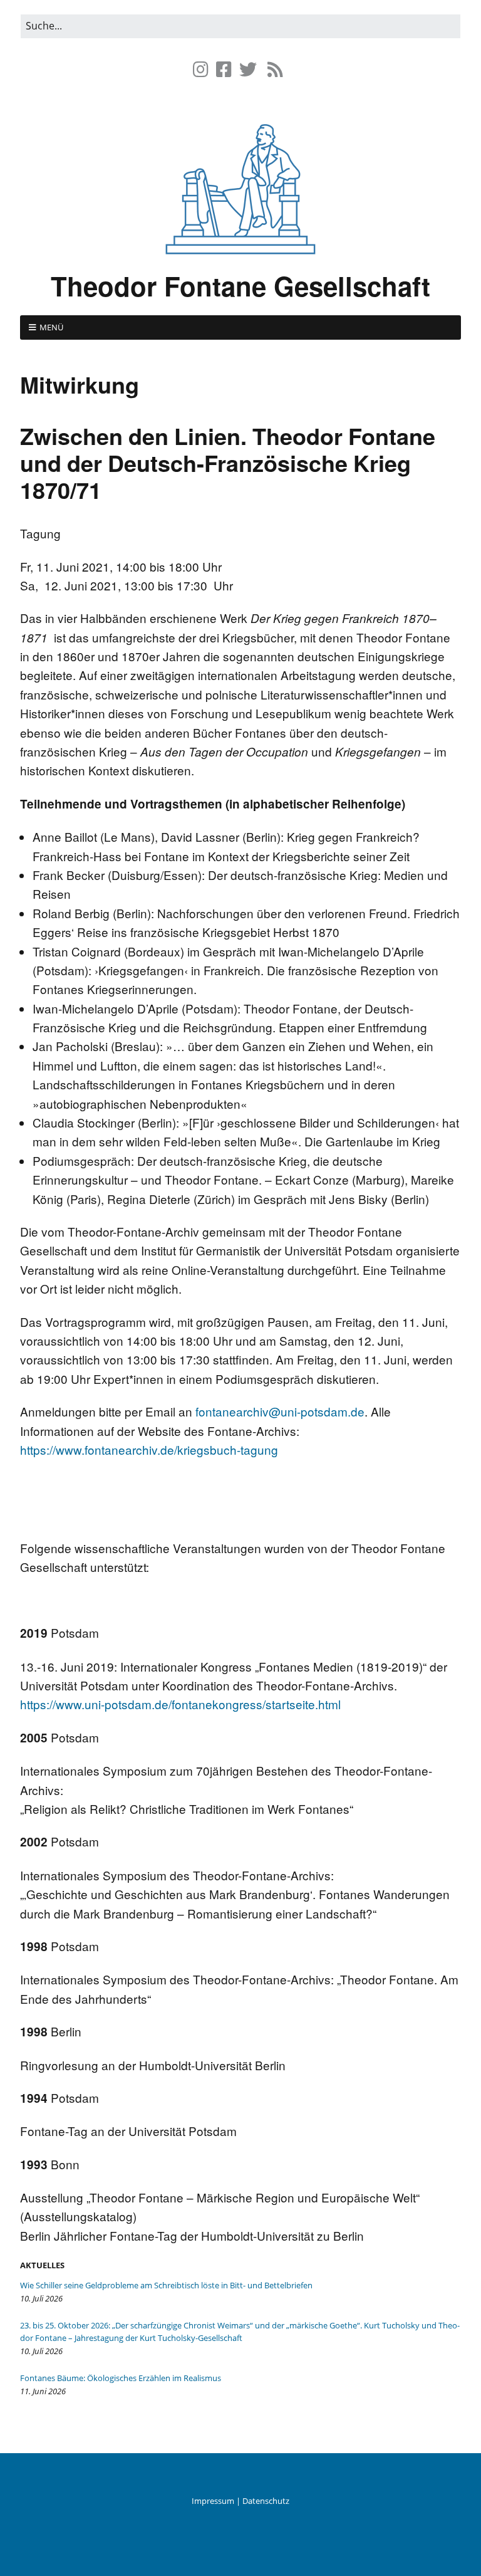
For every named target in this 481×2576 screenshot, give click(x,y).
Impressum (213, 2501)
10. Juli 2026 (41, 2298)
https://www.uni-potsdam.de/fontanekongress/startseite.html (180, 1704)
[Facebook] (224, 69)
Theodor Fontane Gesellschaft (240, 286)
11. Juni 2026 (43, 2391)
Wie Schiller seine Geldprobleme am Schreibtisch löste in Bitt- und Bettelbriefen (166, 2285)
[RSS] (275, 69)
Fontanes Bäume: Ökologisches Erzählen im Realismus (121, 2378)
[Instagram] (202, 69)
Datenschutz (266, 2501)
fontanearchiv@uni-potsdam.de (280, 1411)
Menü (51, 327)
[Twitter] (248, 69)
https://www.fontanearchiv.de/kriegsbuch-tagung (149, 1449)
